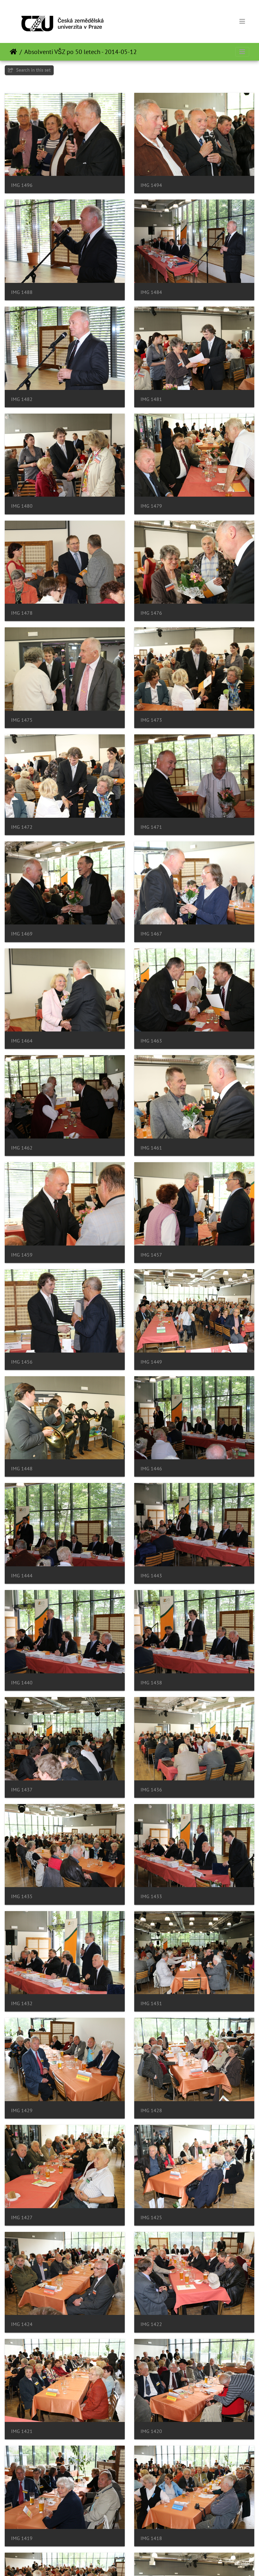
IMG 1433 (151, 1896)
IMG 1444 (22, 1576)
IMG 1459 (22, 1255)
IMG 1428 (151, 2110)
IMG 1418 (151, 2538)
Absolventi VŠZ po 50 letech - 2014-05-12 (81, 52)
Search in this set (33, 70)
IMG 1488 (22, 292)
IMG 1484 (151, 292)
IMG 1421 (22, 2431)
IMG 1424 (22, 2324)
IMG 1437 (22, 1790)
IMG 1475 (22, 720)
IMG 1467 (151, 934)
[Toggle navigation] (242, 21)
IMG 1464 (22, 1041)
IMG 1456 (22, 1362)
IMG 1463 (151, 1041)
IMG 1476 (151, 613)
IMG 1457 (151, 1255)
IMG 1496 (22, 185)
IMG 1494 (151, 185)
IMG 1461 (151, 1148)
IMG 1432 (22, 2003)
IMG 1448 (22, 1469)
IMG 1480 (22, 506)
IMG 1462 (22, 1148)
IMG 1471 (151, 827)
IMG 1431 (151, 2003)
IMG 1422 (151, 2324)
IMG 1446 (151, 1469)
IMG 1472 (22, 827)
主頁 (13, 52)
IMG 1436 (151, 1790)
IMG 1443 (151, 1576)
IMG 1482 (22, 399)
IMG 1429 (22, 2110)
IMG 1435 (22, 1896)
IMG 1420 (151, 2431)
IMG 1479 (151, 506)
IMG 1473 (151, 720)
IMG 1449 (151, 1362)
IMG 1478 (22, 613)
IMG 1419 (22, 2538)
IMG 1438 (151, 1683)
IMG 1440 (22, 1683)
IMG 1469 (22, 934)
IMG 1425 (151, 2217)
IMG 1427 (22, 2217)
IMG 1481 (151, 399)
